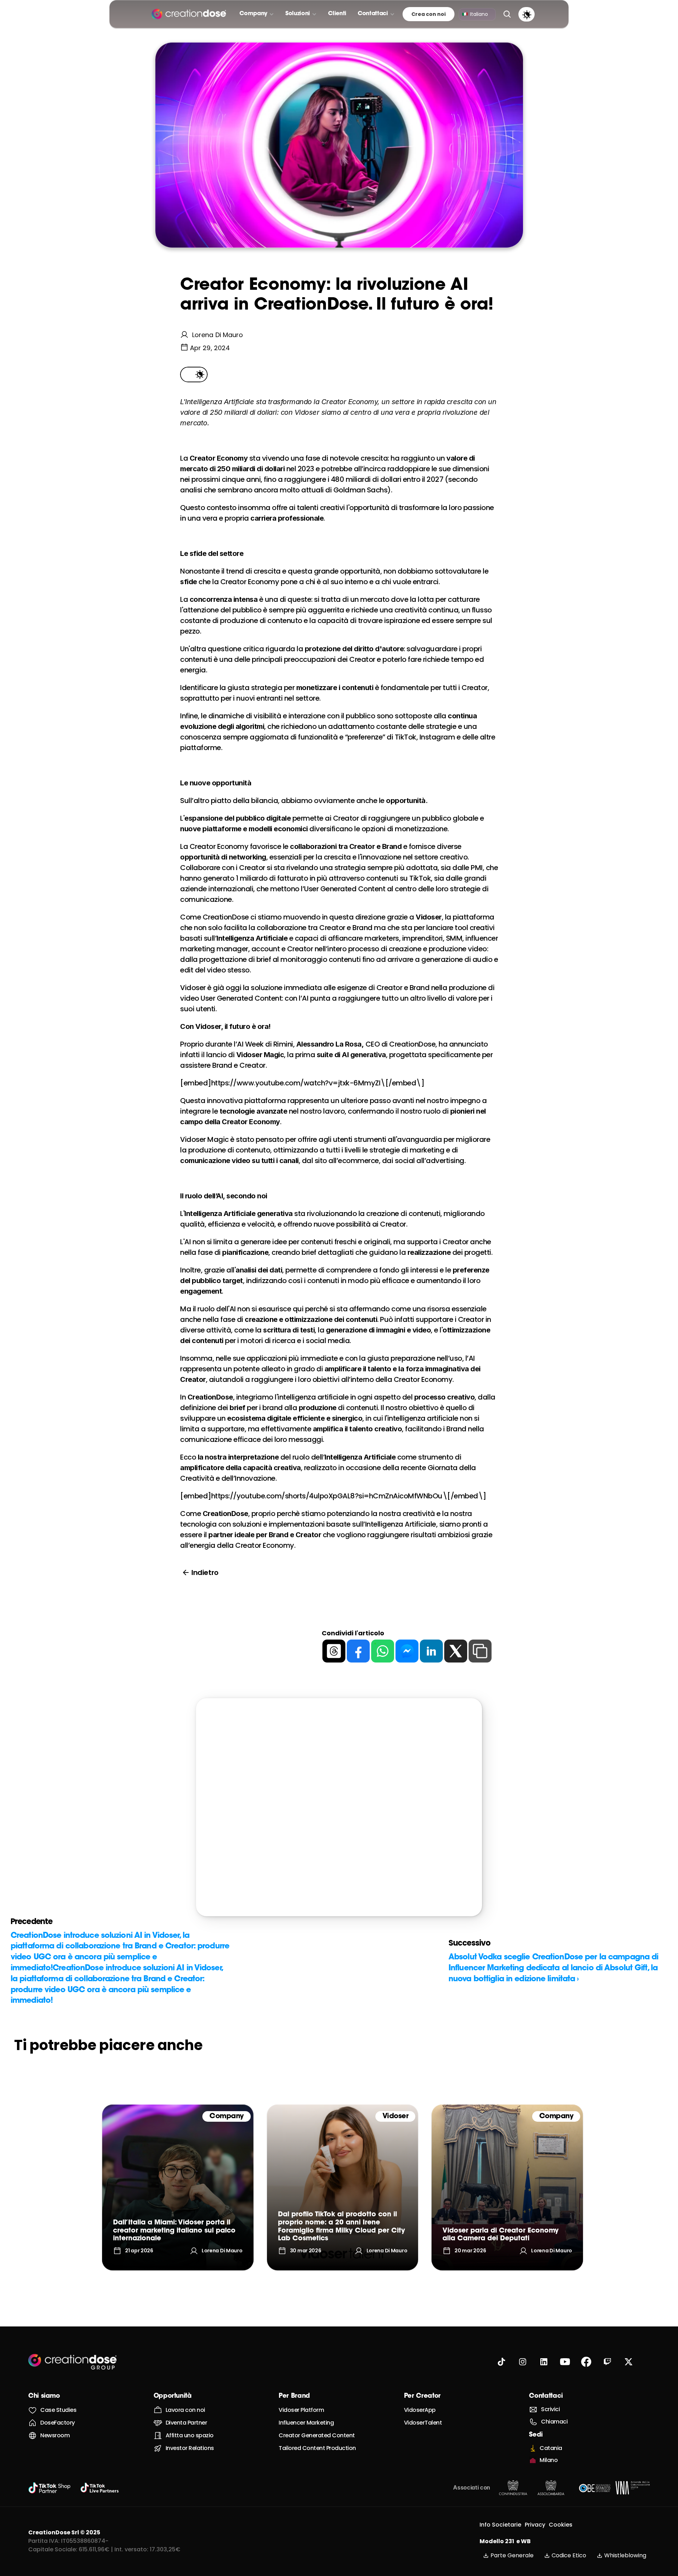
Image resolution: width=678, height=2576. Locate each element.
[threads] (334, 1651)
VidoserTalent (423, 2423)
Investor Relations (190, 2448)
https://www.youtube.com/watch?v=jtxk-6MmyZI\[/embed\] (318, 1083)
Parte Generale (512, 2555)
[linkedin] (431, 1651)
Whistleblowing (625, 2555)
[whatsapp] (383, 1651)
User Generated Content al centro (360, 889)
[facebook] (358, 1651)
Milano (549, 2460)
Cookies (561, 2525)
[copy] (480, 1651)
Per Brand (294, 2396)
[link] (178, 2187)
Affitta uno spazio (190, 2435)
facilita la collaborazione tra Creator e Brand (298, 928)
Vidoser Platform (301, 2410)
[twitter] (456, 1651)
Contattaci (546, 2396)
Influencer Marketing (306, 2423)
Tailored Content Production (317, 2448)
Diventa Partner (186, 2423)
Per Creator (422, 2396)
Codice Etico (569, 2555)
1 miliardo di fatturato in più (282, 878)
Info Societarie (500, 2525)
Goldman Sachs (361, 490)
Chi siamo (44, 2396)
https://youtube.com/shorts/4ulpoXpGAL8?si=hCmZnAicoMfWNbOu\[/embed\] (349, 1496)
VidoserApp (420, 2410)
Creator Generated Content (317, 2435)
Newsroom (55, 2435)
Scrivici (550, 2409)
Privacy (535, 2525)
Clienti (337, 14)
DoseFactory (58, 2423)
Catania (551, 2448)
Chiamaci (554, 2422)
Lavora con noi (185, 2410)
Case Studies (58, 2410)
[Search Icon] (507, 14)
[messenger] (407, 1651)
